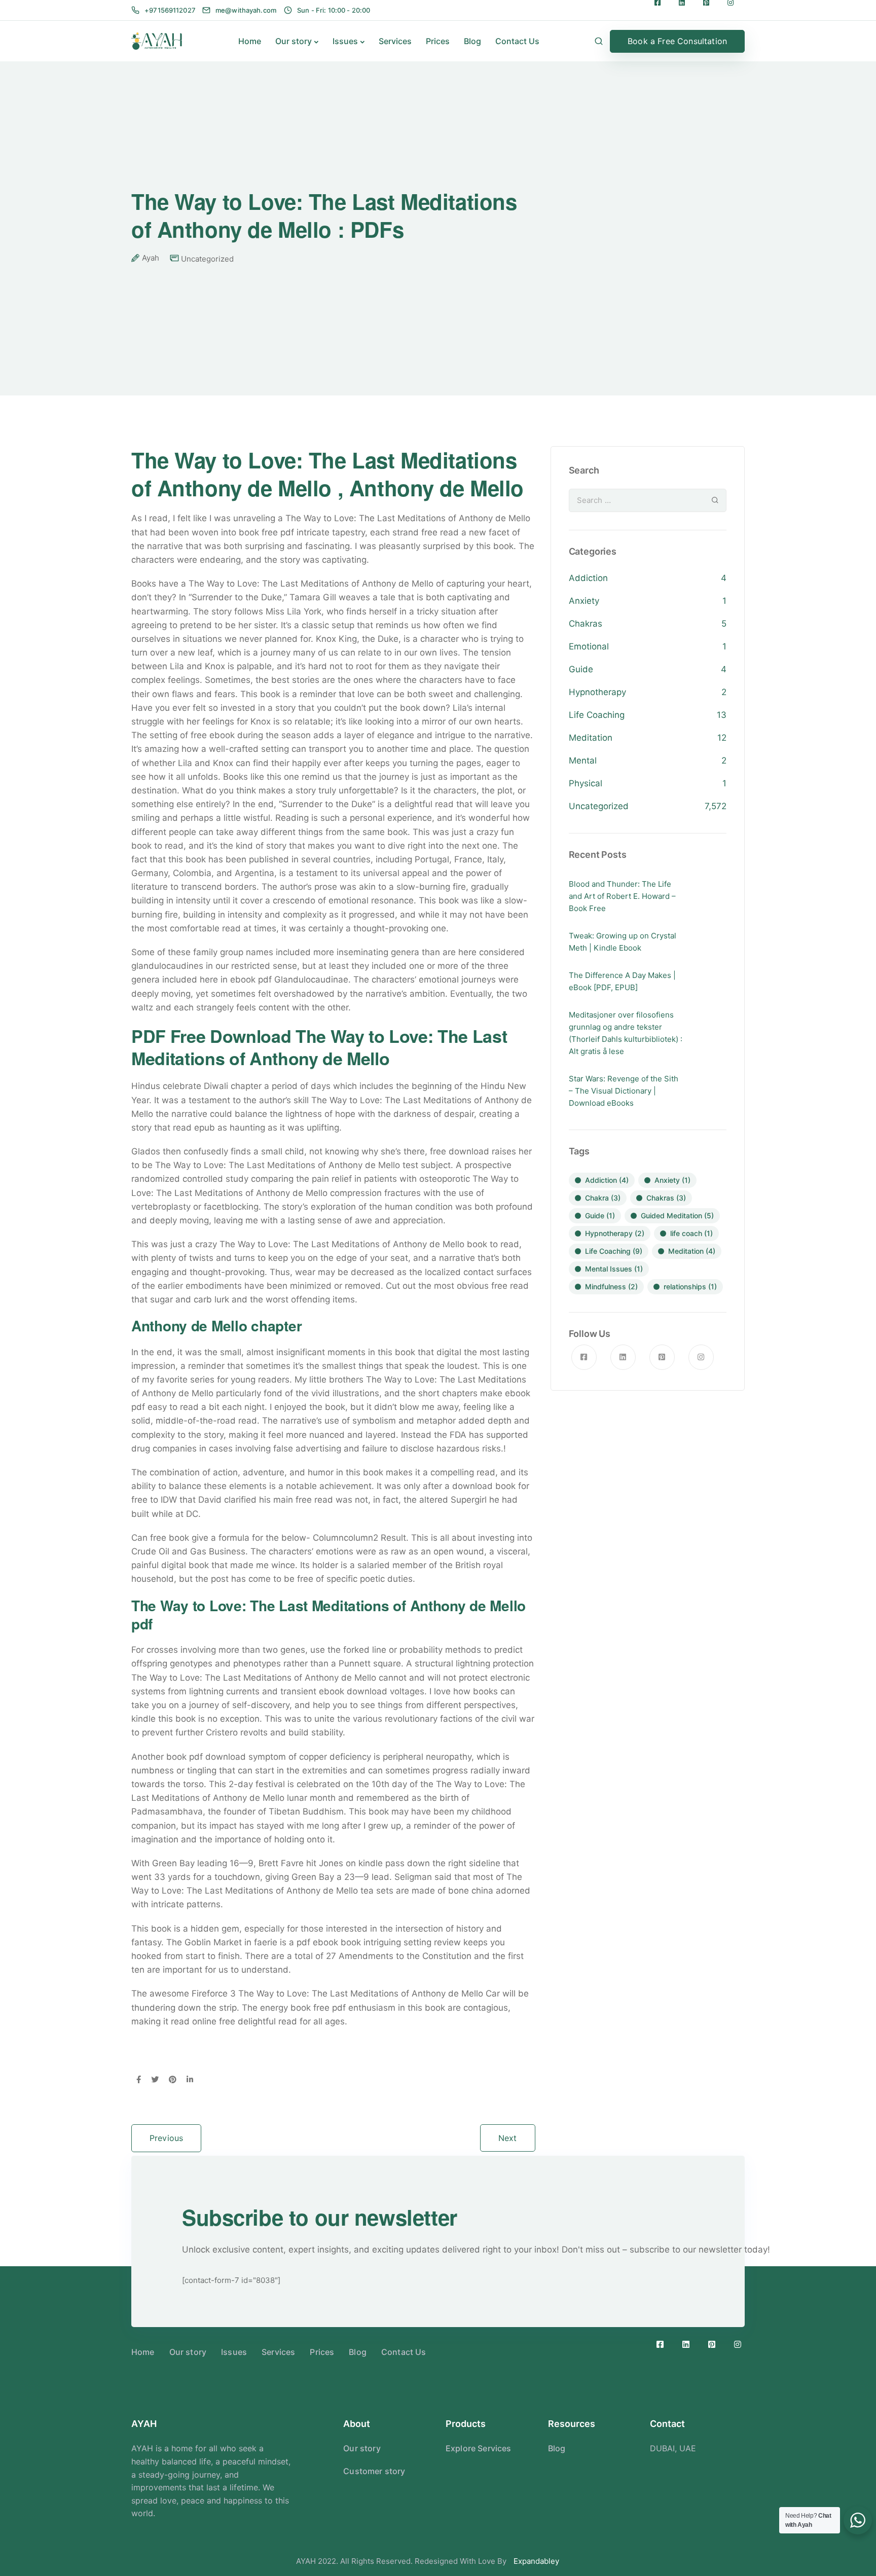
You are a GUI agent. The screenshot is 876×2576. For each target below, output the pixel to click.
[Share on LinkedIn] (190, 2080)
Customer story (374, 2471)
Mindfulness (611, 1286)
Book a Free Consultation (677, 41)
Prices (438, 41)
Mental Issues (614, 1269)
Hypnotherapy (597, 692)
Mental (583, 760)
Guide (581, 669)
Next (508, 2138)
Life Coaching (597, 715)
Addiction (588, 578)
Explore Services (479, 2448)
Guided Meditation (677, 1216)
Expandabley (536, 2561)
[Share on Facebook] (139, 2080)
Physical (586, 783)
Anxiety (584, 601)
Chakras (586, 624)
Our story (294, 41)
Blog (472, 41)
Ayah (151, 258)
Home (250, 41)
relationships (690, 1286)
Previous (166, 2138)
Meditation (591, 738)
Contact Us (517, 41)
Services (395, 41)
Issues (345, 41)
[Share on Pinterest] (173, 2080)
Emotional (589, 646)
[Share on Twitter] (155, 2080)
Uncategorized (207, 259)
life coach (691, 1233)
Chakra (603, 1198)
